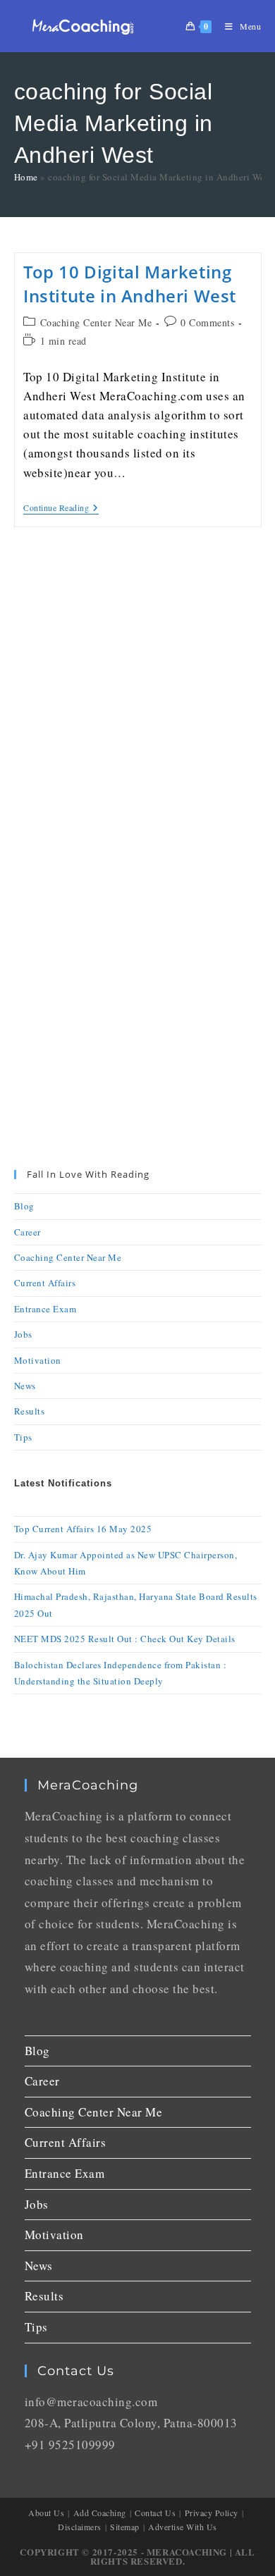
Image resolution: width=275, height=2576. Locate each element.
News (25, 1386)
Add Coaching (100, 2513)
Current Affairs (45, 1283)
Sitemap (125, 2527)
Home (26, 177)
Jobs (23, 1334)
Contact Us (155, 2513)
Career (28, 1232)
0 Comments (207, 322)
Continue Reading (61, 508)
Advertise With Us (183, 2527)
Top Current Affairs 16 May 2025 (83, 1529)
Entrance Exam (45, 1309)
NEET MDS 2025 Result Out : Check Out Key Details (125, 1639)
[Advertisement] (137, 701)
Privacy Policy (212, 2513)
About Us (46, 2513)
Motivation (38, 1360)
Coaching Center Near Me (96, 322)
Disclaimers (80, 2527)
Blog (24, 1206)
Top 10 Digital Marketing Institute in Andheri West (130, 284)
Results (30, 1411)
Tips (23, 1437)
